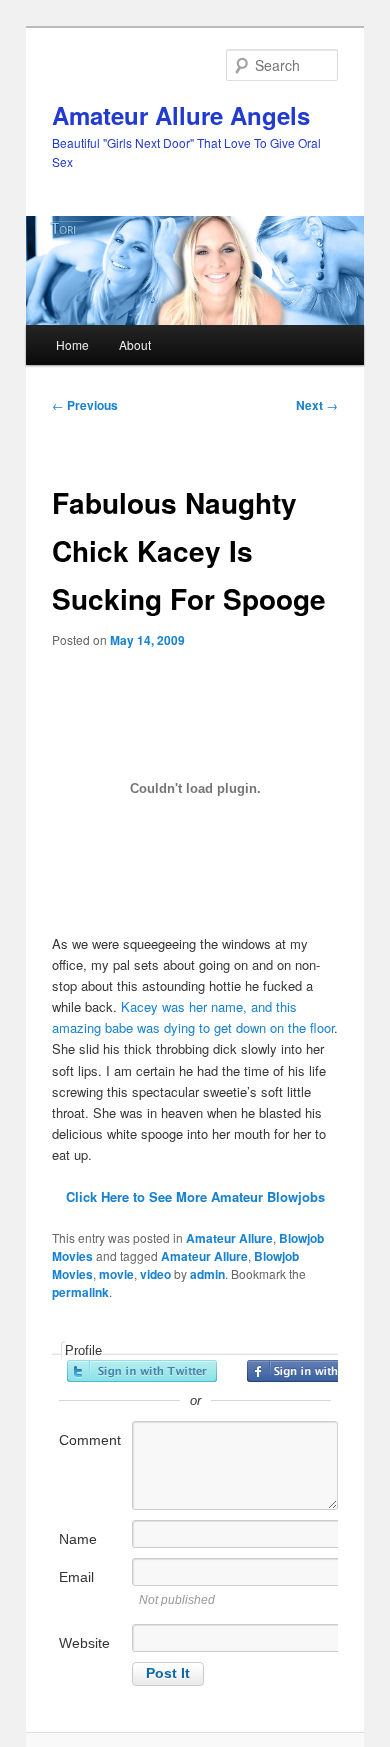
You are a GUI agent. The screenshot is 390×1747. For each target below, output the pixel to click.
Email (76, 1577)
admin (207, 1274)
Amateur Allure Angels (181, 115)
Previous (85, 405)
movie (116, 1274)
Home (72, 344)
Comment (90, 1440)
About (135, 344)
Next (317, 405)
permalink (80, 1292)
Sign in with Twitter (142, 1371)
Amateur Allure (229, 1238)
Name (78, 1539)
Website (84, 1643)
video (155, 1274)
